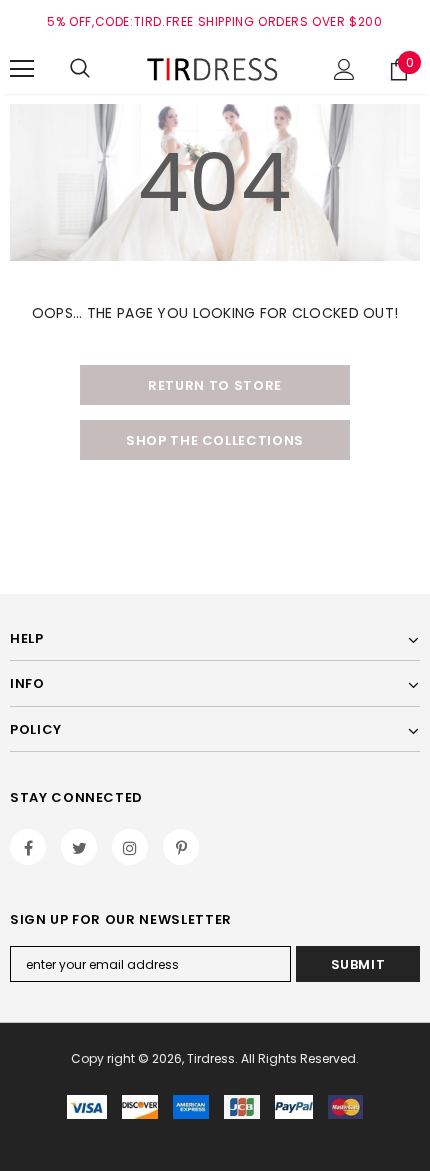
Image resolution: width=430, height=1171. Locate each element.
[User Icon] (344, 69)
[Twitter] (79, 847)
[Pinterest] (181, 847)
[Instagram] (130, 847)
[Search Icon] (80, 69)
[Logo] (215, 68)
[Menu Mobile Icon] (22, 69)
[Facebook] (28, 847)
